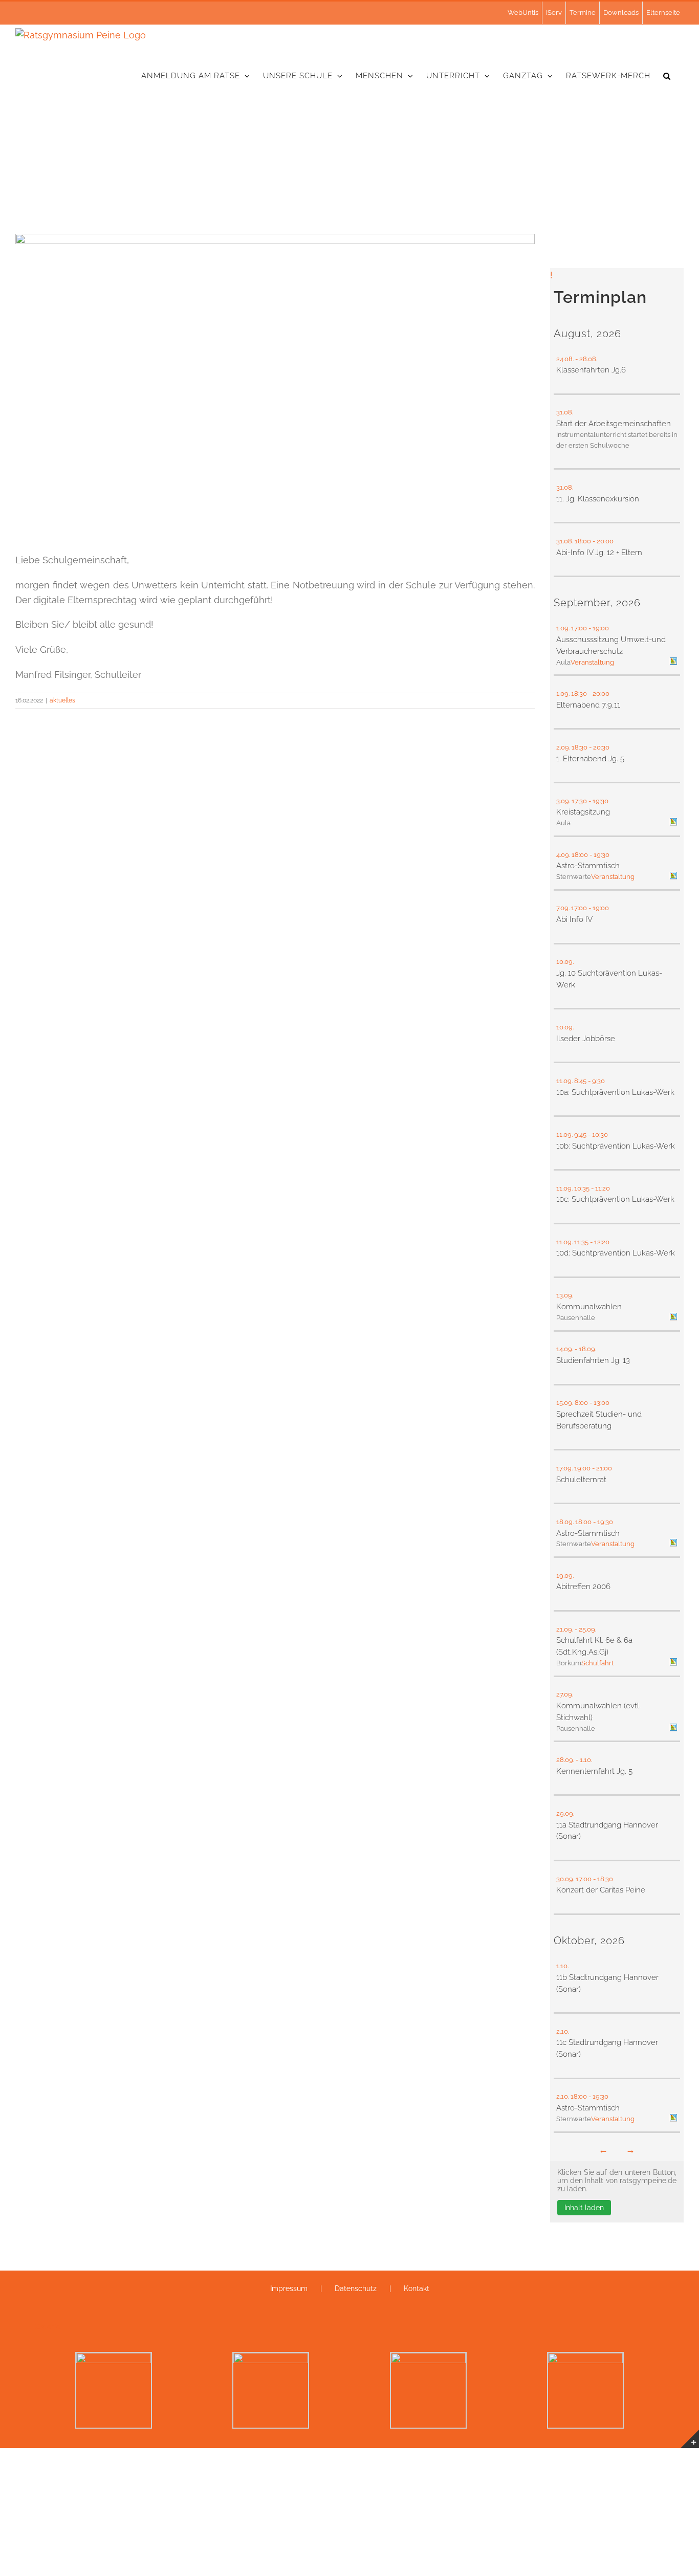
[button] (667, 76)
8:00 (581, 1403)
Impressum (289, 2288)
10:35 (582, 1188)
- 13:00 (600, 1403)
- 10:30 (599, 1135)
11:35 (581, 1242)
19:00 (582, 1468)
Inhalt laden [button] (584, 2208)
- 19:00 (599, 628)
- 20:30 (600, 747)
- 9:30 (597, 1081)
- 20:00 (604, 541)
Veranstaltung (592, 662)
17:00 (579, 628)
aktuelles (62, 700)
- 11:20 (601, 1188)
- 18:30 (604, 1879)
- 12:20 (600, 1242)
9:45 (580, 1135)
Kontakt (417, 2288)
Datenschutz (356, 2288)
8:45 (580, 1081)
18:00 (583, 541)
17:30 (579, 801)
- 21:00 (603, 1468)
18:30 (579, 693)
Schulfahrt (597, 1663)
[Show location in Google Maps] (673, 662)
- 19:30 (599, 801)
